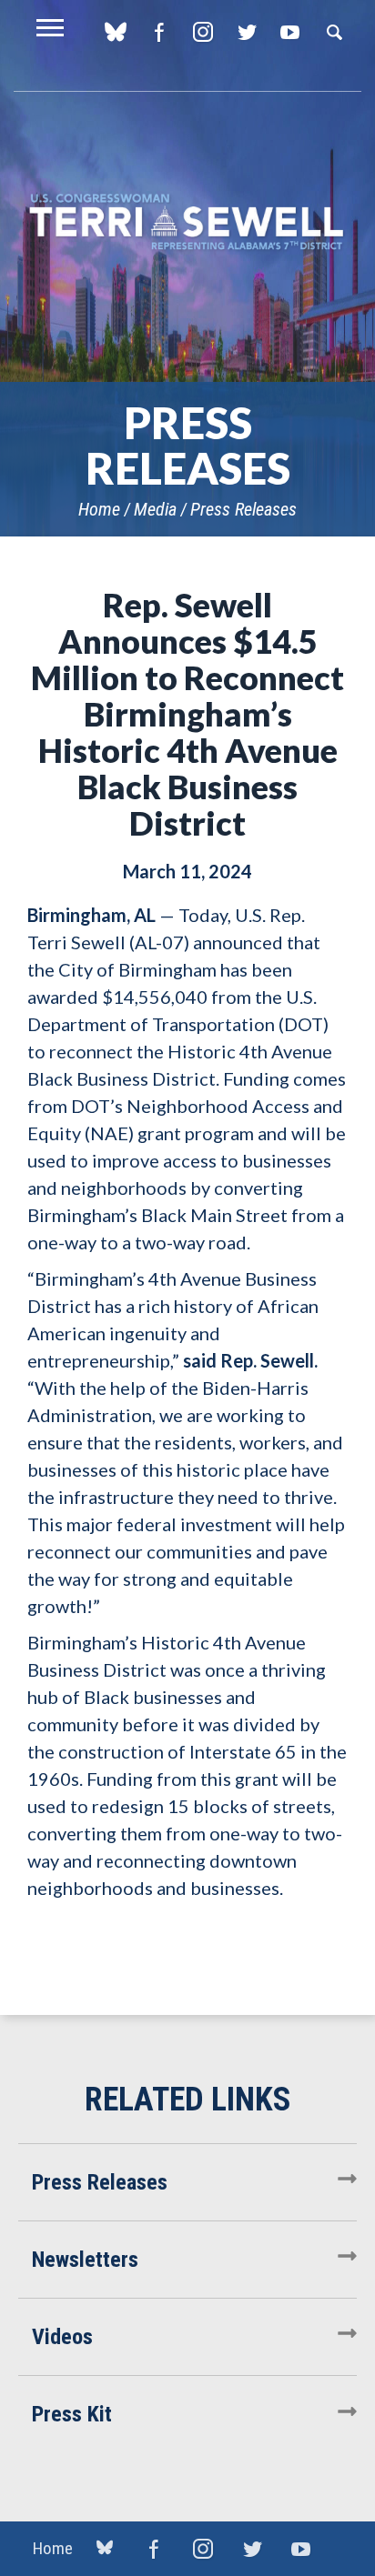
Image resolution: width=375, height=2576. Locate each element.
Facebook (159, 32)
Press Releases (243, 509)
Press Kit (72, 2414)
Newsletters (85, 2260)
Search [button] (334, 32)
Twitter (246, 32)
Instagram (203, 32)
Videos (62, 2337)
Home (99, 509)
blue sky (115, 32)
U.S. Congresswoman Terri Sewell (187, 222)
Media (155, 509)
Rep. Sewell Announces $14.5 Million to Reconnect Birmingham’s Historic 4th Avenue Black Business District (187, 714)
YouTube (290, 32)
